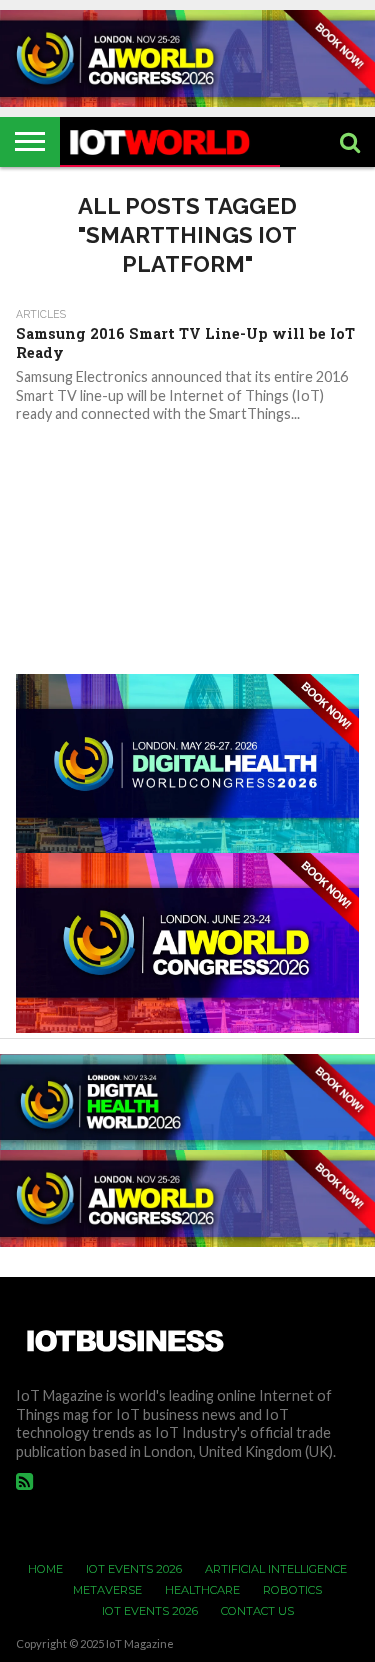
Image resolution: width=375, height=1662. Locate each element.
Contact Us (257, 1611)
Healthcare (202, 1590)
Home (45, 1569)
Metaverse (107, 1590)
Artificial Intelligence (276, 1569)
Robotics (292, 1590)
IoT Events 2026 (134, 1569)
